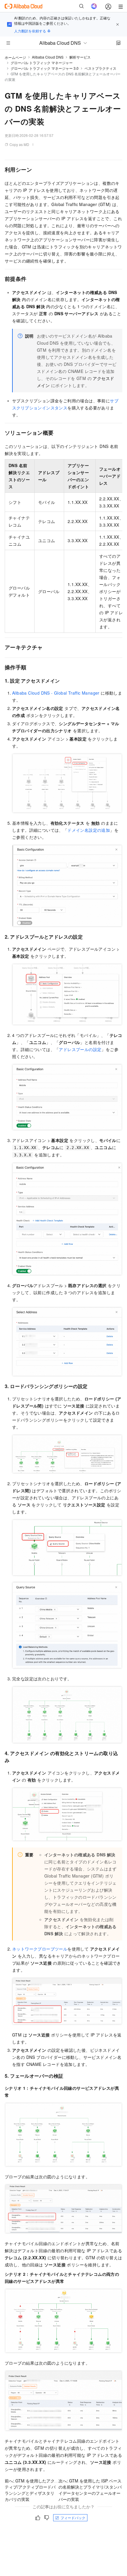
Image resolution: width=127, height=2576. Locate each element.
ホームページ (15, 57)
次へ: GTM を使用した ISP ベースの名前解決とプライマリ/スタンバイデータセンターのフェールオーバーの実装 (90, 2490)
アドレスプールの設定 (80, 1049)
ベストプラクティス (100, 68)
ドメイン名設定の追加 (89, 830)
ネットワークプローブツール (40, 1949)
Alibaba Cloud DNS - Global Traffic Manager (56, 693)
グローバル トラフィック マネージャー (42, 63)
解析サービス (80, 57)
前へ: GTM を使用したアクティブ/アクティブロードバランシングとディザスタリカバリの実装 (30, 2490)
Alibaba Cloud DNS (48, 57)
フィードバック (73, 2518)
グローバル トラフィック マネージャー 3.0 (45, 68)
